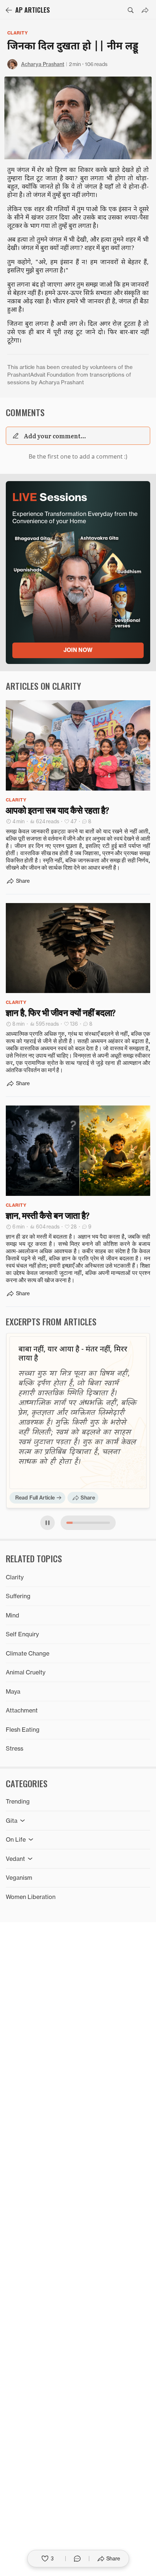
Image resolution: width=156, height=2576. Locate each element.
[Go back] (9, 10)
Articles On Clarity (43, 686)
